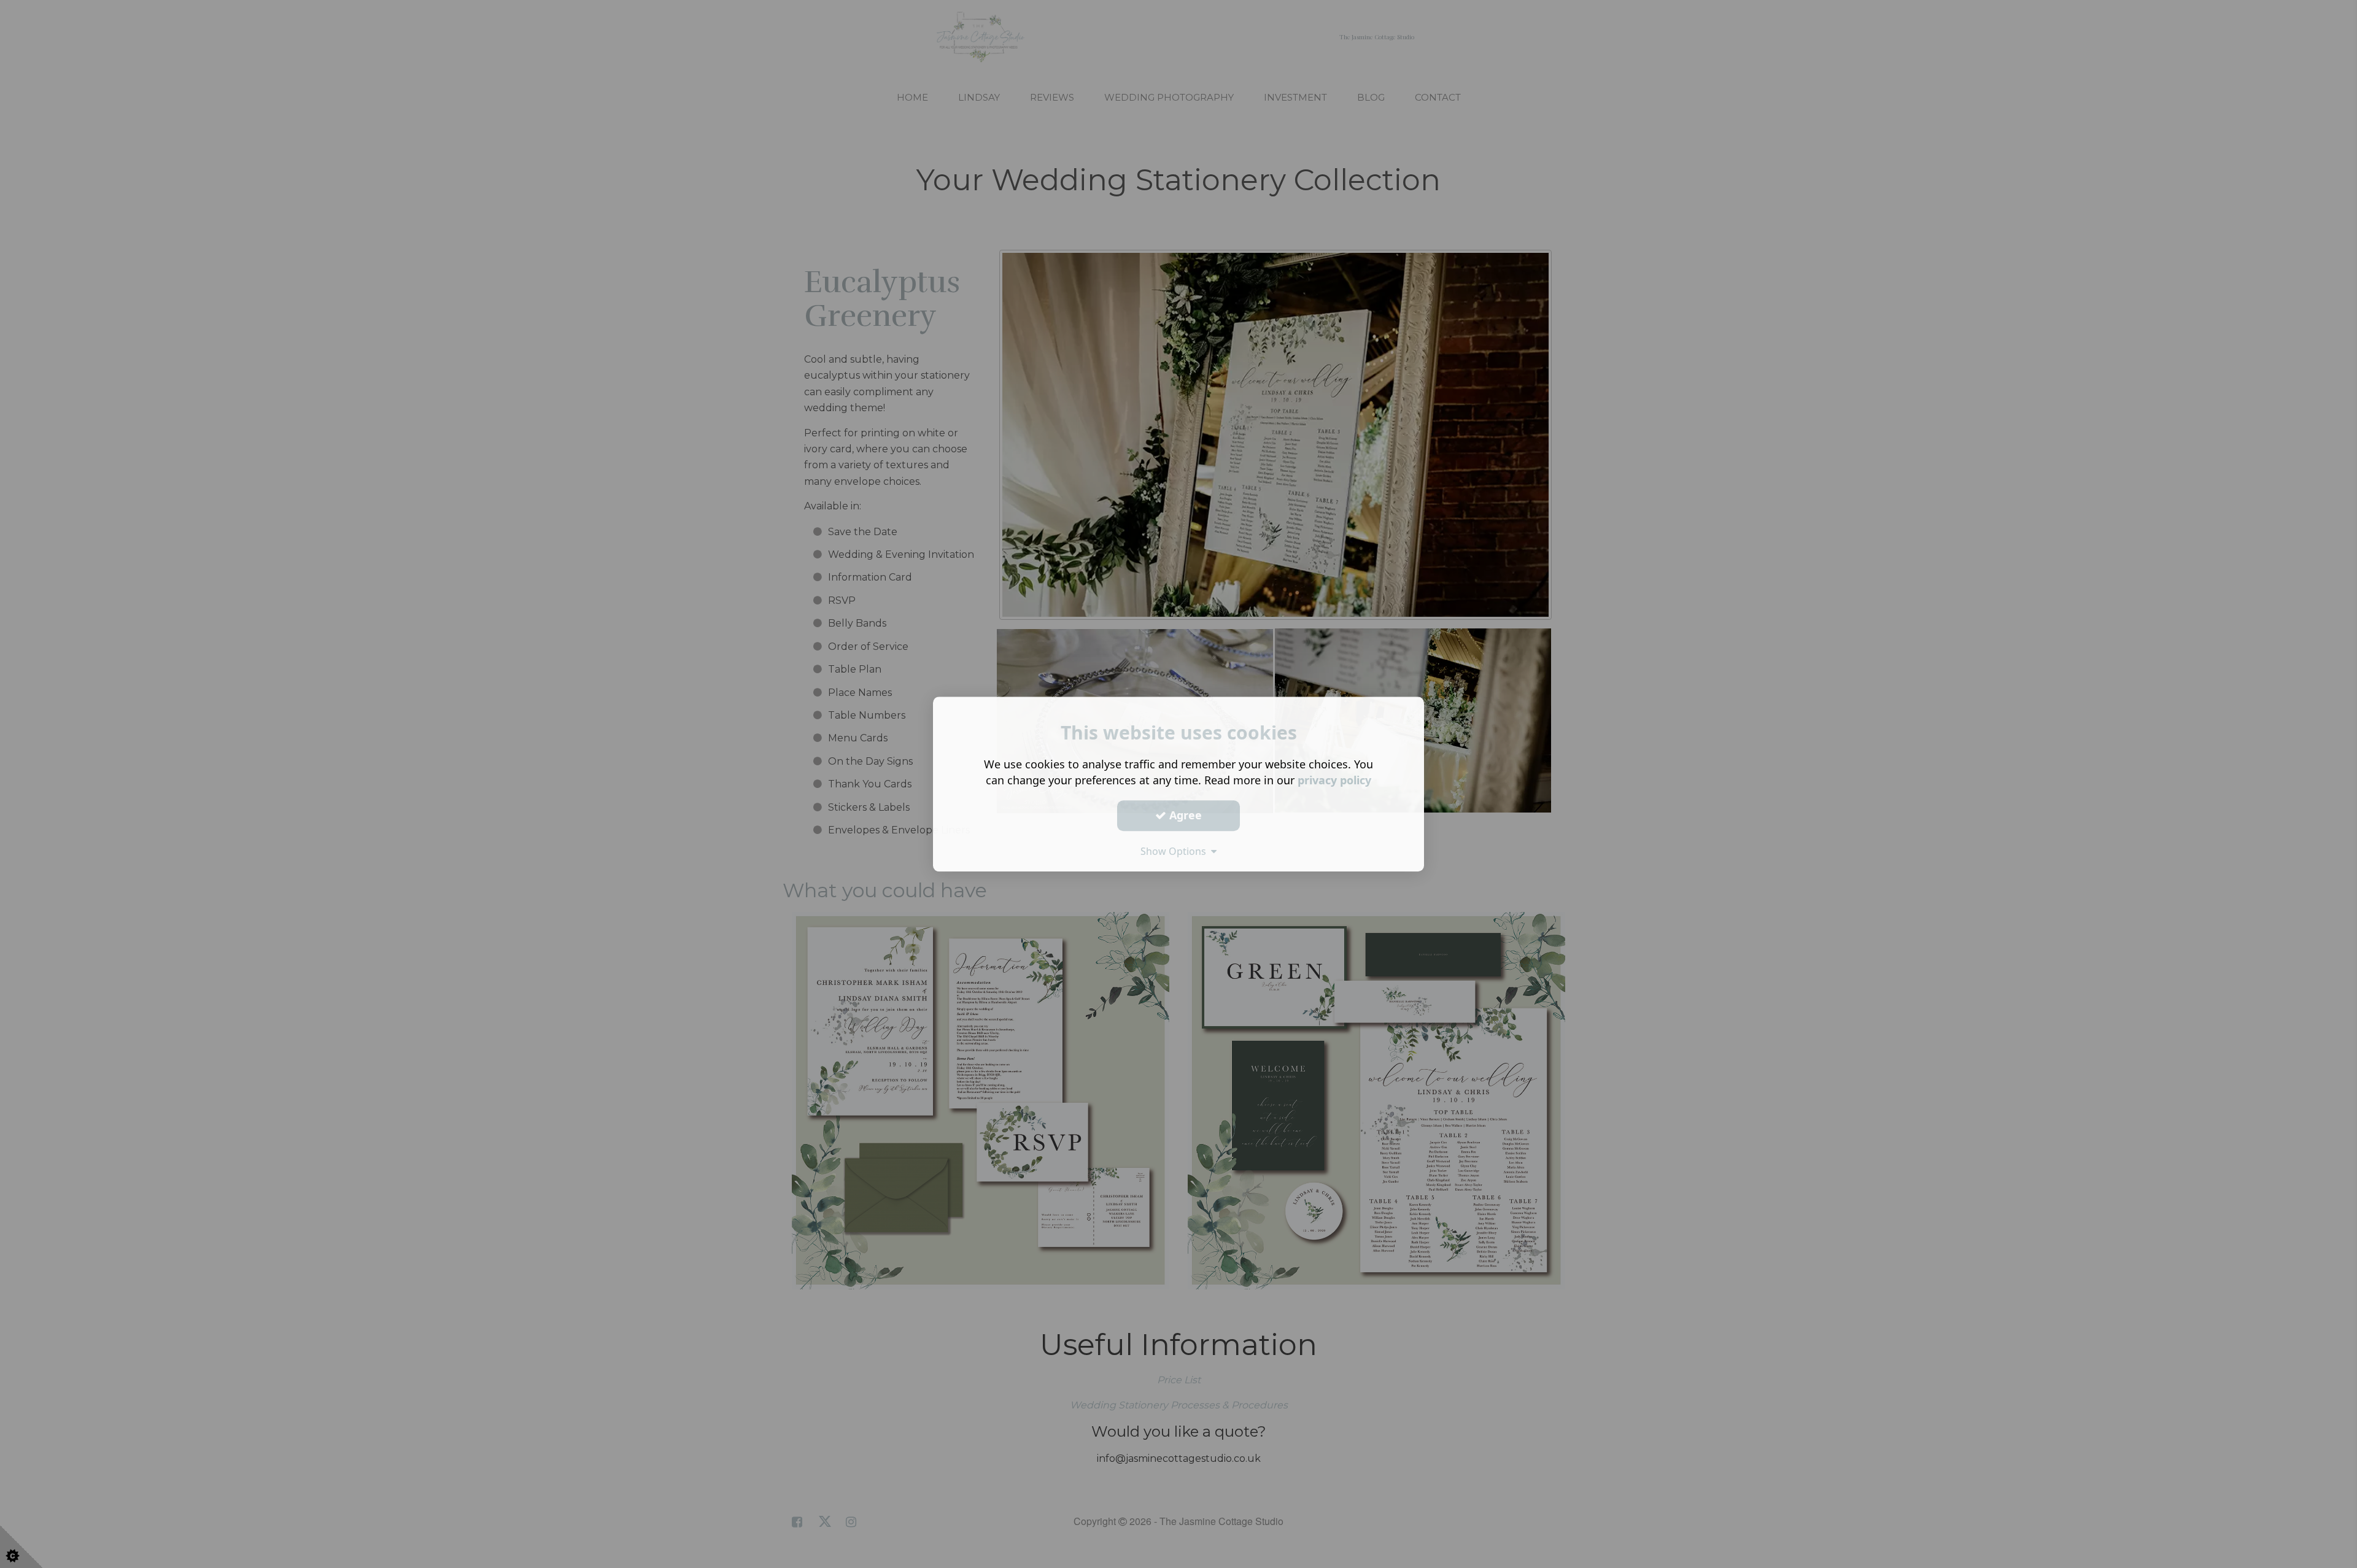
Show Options (1176, 851)
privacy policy (1334, 780)
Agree (1184, 815)
